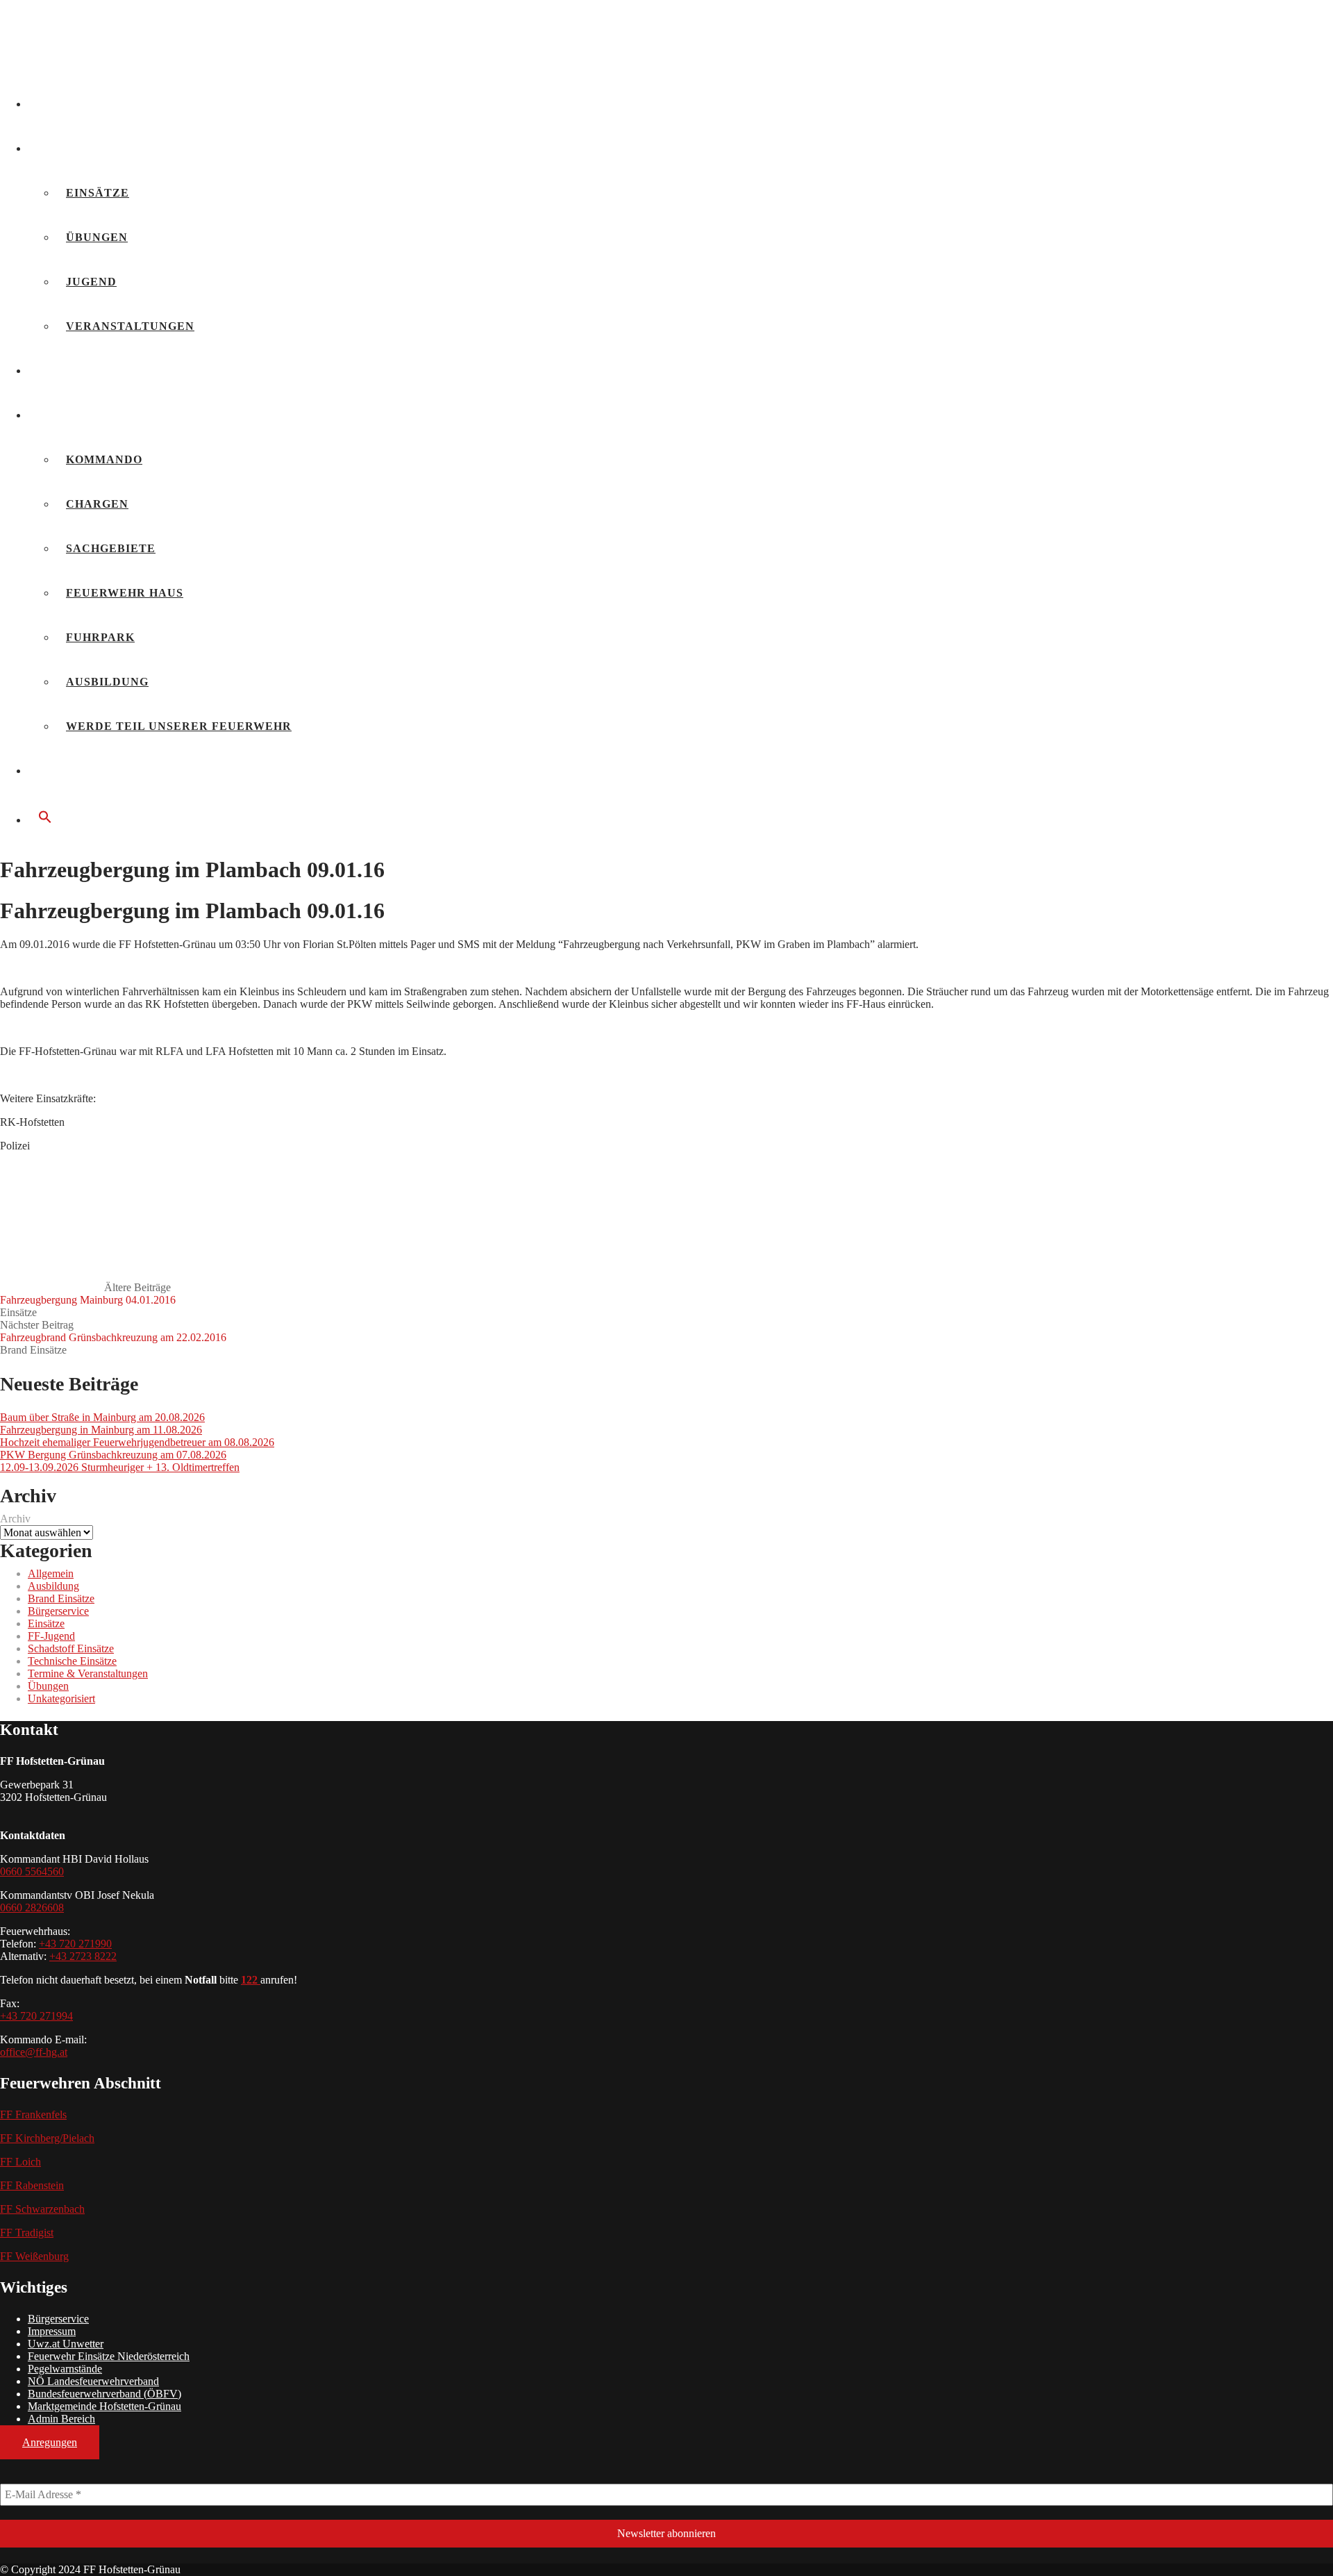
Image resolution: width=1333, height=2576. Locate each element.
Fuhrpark (100, 637)
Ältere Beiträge (88, 1294)
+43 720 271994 (36, 2016)
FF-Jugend (51, 1636)
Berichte (71, 148)
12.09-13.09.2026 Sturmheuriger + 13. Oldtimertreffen (120, 1467)
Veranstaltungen (130, 326)
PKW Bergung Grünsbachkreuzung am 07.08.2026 (113, 1455)
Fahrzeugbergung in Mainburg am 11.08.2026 (101, 1430)
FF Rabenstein (32, 2185)
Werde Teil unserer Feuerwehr (179, 726)
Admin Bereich (61, 2419)
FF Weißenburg (34, 2256)
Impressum (52, 2331)
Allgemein (51, 1573)
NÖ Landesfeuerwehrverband (93, 2381)
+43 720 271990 (75, 1944)
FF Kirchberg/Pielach (47, 2138)
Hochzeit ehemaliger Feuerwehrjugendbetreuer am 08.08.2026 (137, 1442)
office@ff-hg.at (34, 2052)
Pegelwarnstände (65, 2369)
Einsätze (98, 193)
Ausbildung (107, 682)
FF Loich (20, 2162)
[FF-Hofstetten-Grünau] (104, 64)
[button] (680, 818)
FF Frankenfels (33, 2114)
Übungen (97, 237)
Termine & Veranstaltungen (88, 1673)
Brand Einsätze (33, 1350)
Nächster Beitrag (113, 1331)
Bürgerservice (92, 771)
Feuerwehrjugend (103, 371)
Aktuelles (76, 104)
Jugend (91, 282)
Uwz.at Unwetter (66, 2344)
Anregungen (50, 2442)
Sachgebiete (111, 548)
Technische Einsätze (72, 1661)
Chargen (97, 504)
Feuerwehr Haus (125, 593)
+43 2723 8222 (83, 1956)
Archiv (15, 1519)
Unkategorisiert (61, 1698)
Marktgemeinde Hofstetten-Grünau (104, 2406)
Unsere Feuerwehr (105, 415)
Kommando (104, 459)
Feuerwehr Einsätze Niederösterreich (109, 2356)
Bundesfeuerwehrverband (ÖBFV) (104, 2394)
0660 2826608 (32, 1908)
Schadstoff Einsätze (71, 1648)
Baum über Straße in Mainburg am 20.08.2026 (102, 1417)
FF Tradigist (27, 2233)
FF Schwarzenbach (42, 2209)
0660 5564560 (32, 1871)
